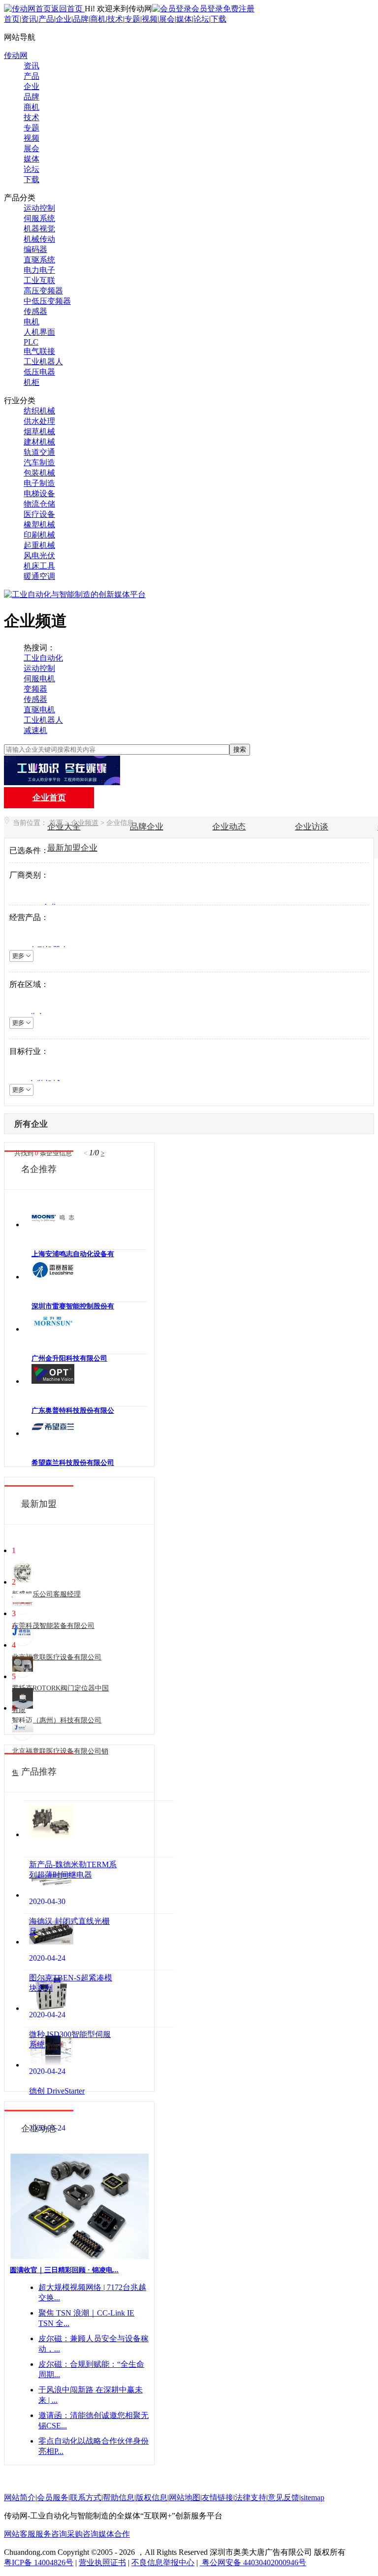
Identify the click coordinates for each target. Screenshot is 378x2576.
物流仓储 (39, 504)
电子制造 (39, 483)
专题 (132, 19)
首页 (12, 19)
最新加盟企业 (72, 848)
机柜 (31, 382)
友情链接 (218, 2497)
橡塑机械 (39, 525)
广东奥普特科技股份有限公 (73, 1411)
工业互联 (39, 280)
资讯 (29, 19)
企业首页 (49, 798)
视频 (150, 19)
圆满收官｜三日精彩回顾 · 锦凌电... (64, 2270)
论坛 (201, 19)
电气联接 (39, 351)
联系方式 (86, 2497)
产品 (46, 19)
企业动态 (229, 827)
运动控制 (39, 208)
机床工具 (39, 566)
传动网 (16, 55)
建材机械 (39, 442)
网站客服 (20, 2534)
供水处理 (39, 421)
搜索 (240, 749)
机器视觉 (39, 229)
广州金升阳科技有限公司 (69, 1358)
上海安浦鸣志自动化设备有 (73, 1254)
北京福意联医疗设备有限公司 (57, 1657)
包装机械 (39, 473)
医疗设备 (39, 514)
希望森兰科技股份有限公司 (73, 1463)
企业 (63, 19)
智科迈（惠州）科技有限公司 (57, 1720)
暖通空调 (39, 576)
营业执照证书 (102, 2562)
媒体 (184, 19)
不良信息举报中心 (163, 2562)
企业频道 (85, 823)
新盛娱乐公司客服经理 (46, 1594)
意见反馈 (283, 2497)
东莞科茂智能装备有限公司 (53, 1626)
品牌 (81, 19)
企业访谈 (312, 827)
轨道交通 (39, 452)
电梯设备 (39, 493)
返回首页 (68, 9)
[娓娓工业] (62, 782)
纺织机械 (39, 411)
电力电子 (39, 270)
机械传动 (39, 239)
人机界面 (39, 332)
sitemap (313, 2497)
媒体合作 (114, 2534)
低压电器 (39, 372)
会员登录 (207, 9)
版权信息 (152, 2497)
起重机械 (39, 545)
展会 (167, 19)
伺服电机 (39, 679)
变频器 (35, 689)
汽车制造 (39, 462)
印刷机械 (39, 535)
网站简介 (20, 2497)
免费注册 (239, 9)
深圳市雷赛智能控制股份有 (73, 1306)
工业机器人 (43, 362)
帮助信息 (119, 2497)
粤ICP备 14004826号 (39, 2562)
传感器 (35, 311)
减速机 (35, 730)
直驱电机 (39, 710)
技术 (115, 19)
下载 (219, 19)
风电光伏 (39, 556)
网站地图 (185, 2497)
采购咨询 (83, 2534)
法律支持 (251, 2497)
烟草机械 (39, 431)
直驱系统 (39, 260)
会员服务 (53, 2497)
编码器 (35, 249)
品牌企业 (147, 827)
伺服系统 (39, 218)
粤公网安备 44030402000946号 (253, 2562)
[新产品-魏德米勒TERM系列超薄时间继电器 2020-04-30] (99, 1829)
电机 (31, 322)
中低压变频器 (47, 301)
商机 (98, 19)
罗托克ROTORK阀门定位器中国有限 (60, 1699)
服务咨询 (51, 2534)
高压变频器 (43, 291)
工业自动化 (43, 658)
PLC (31, 342)
